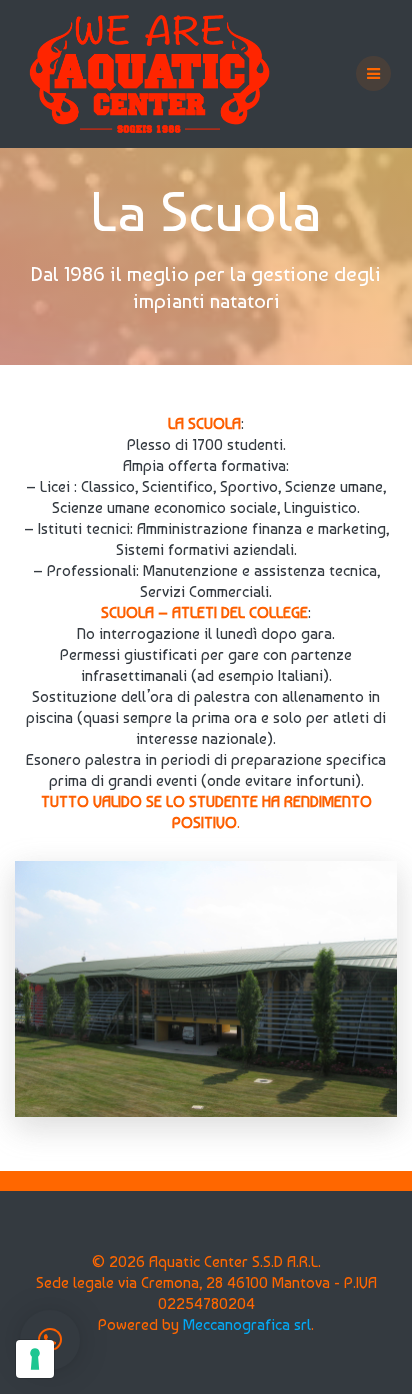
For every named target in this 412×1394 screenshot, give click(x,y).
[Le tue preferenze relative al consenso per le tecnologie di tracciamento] (35, 1359)
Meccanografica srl (247, 1324)
